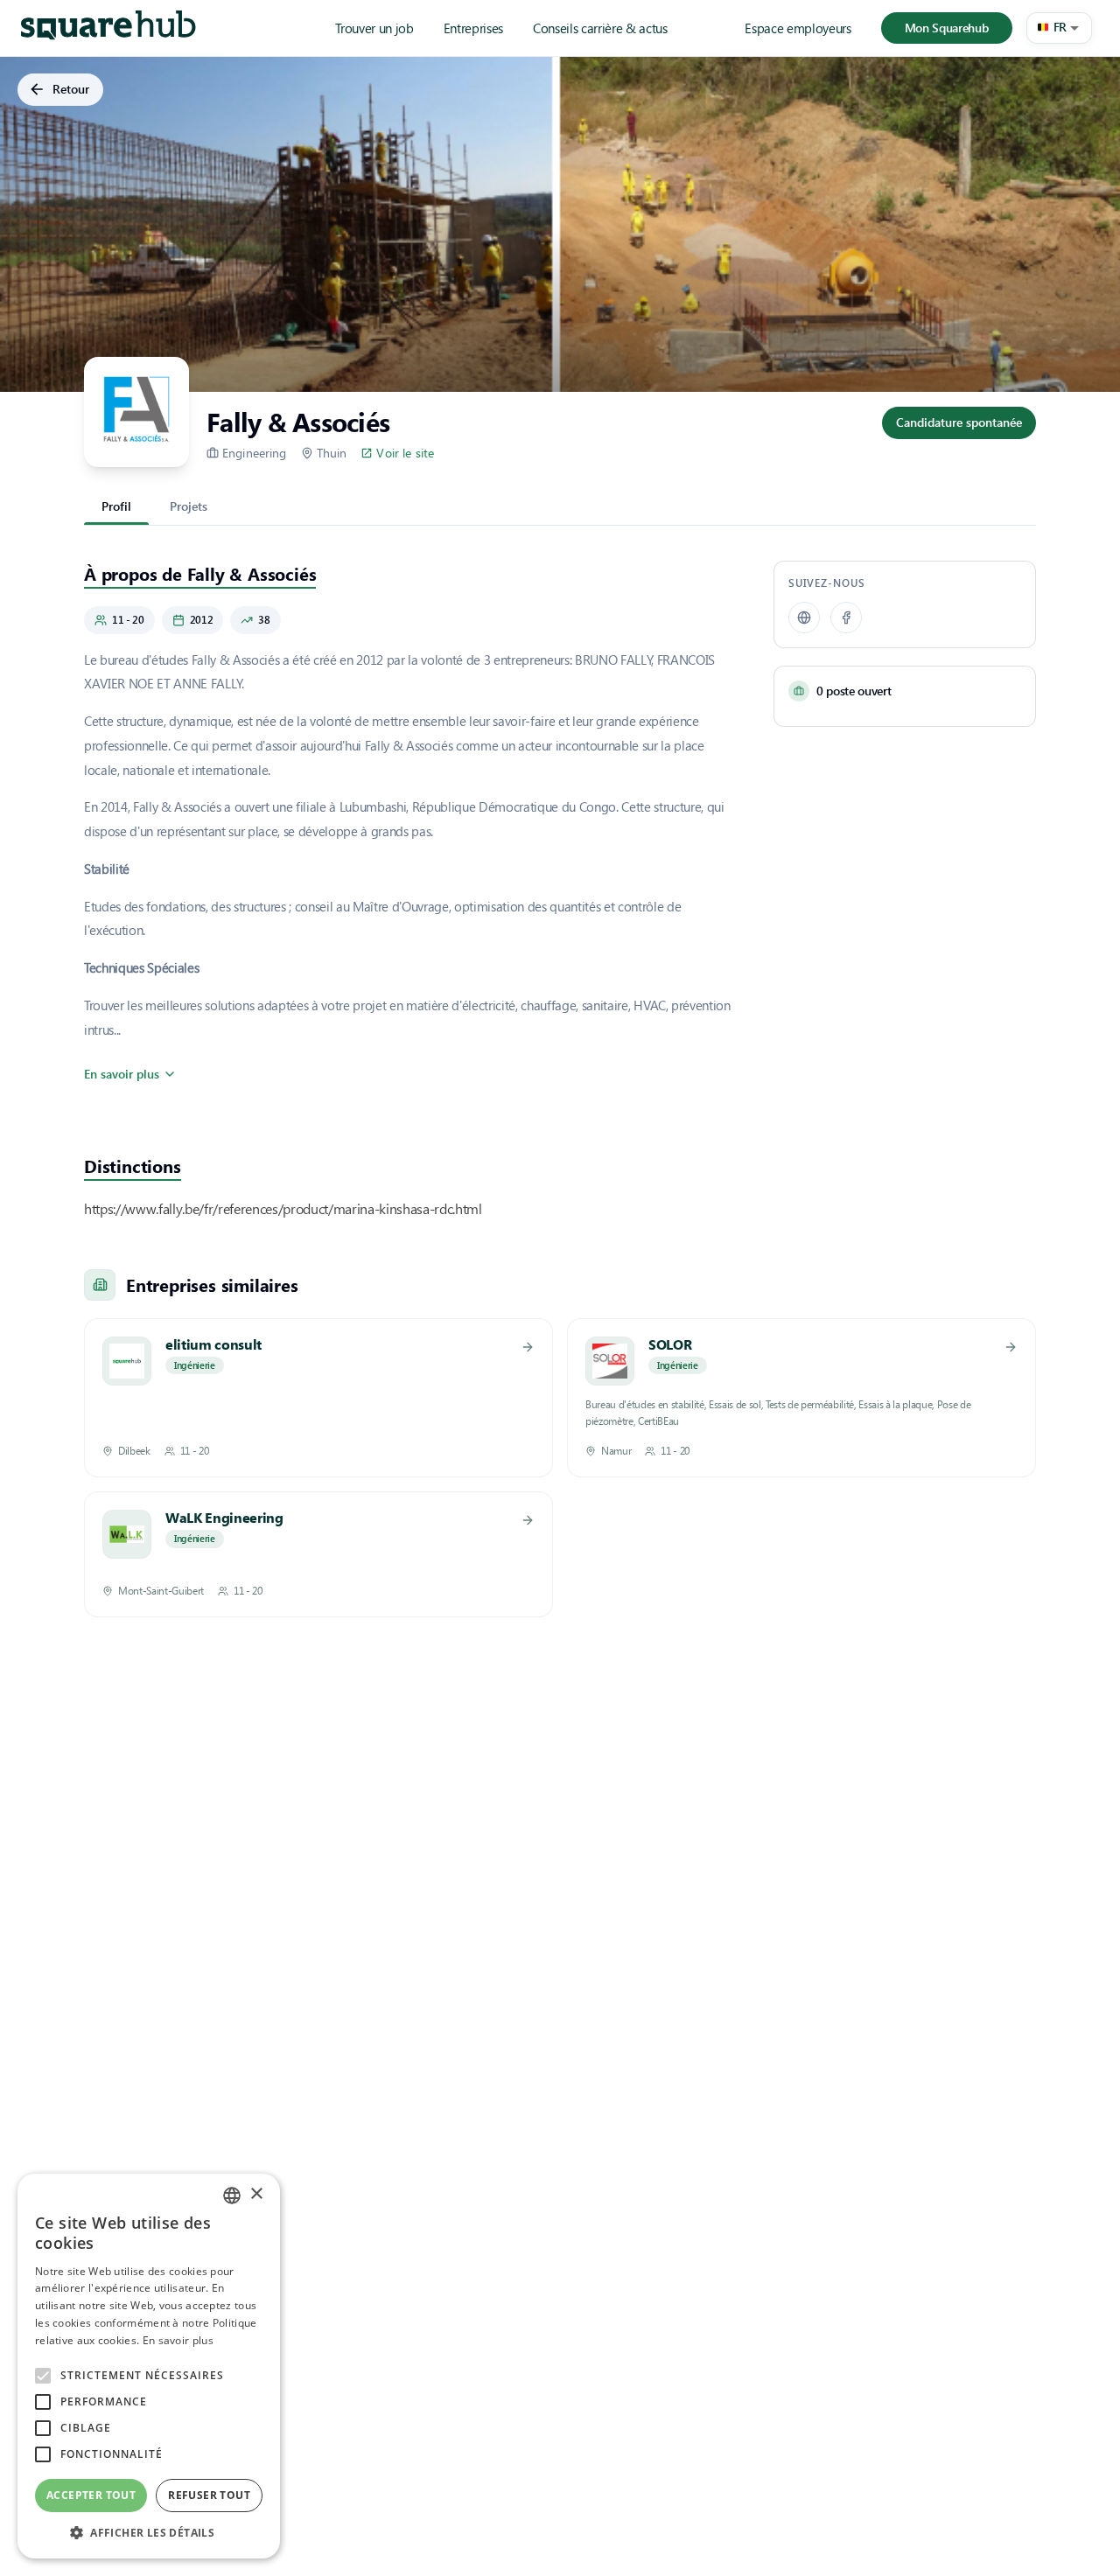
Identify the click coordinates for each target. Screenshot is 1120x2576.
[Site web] (804, 618)
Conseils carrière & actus (600, 28)
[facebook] (846, 618)
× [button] (256, 2194)
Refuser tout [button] (209, 2495)
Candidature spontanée (959, 422)
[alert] (149, 2366)
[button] (1059, 28)
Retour (71, 89)
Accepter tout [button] (91, 2495)
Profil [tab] (116, 506)
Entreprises (473, 28)
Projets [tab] (189, 506)
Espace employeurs (798, 28)
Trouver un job (374, 28)
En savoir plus (122, 1074)
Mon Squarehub (947, 28)
